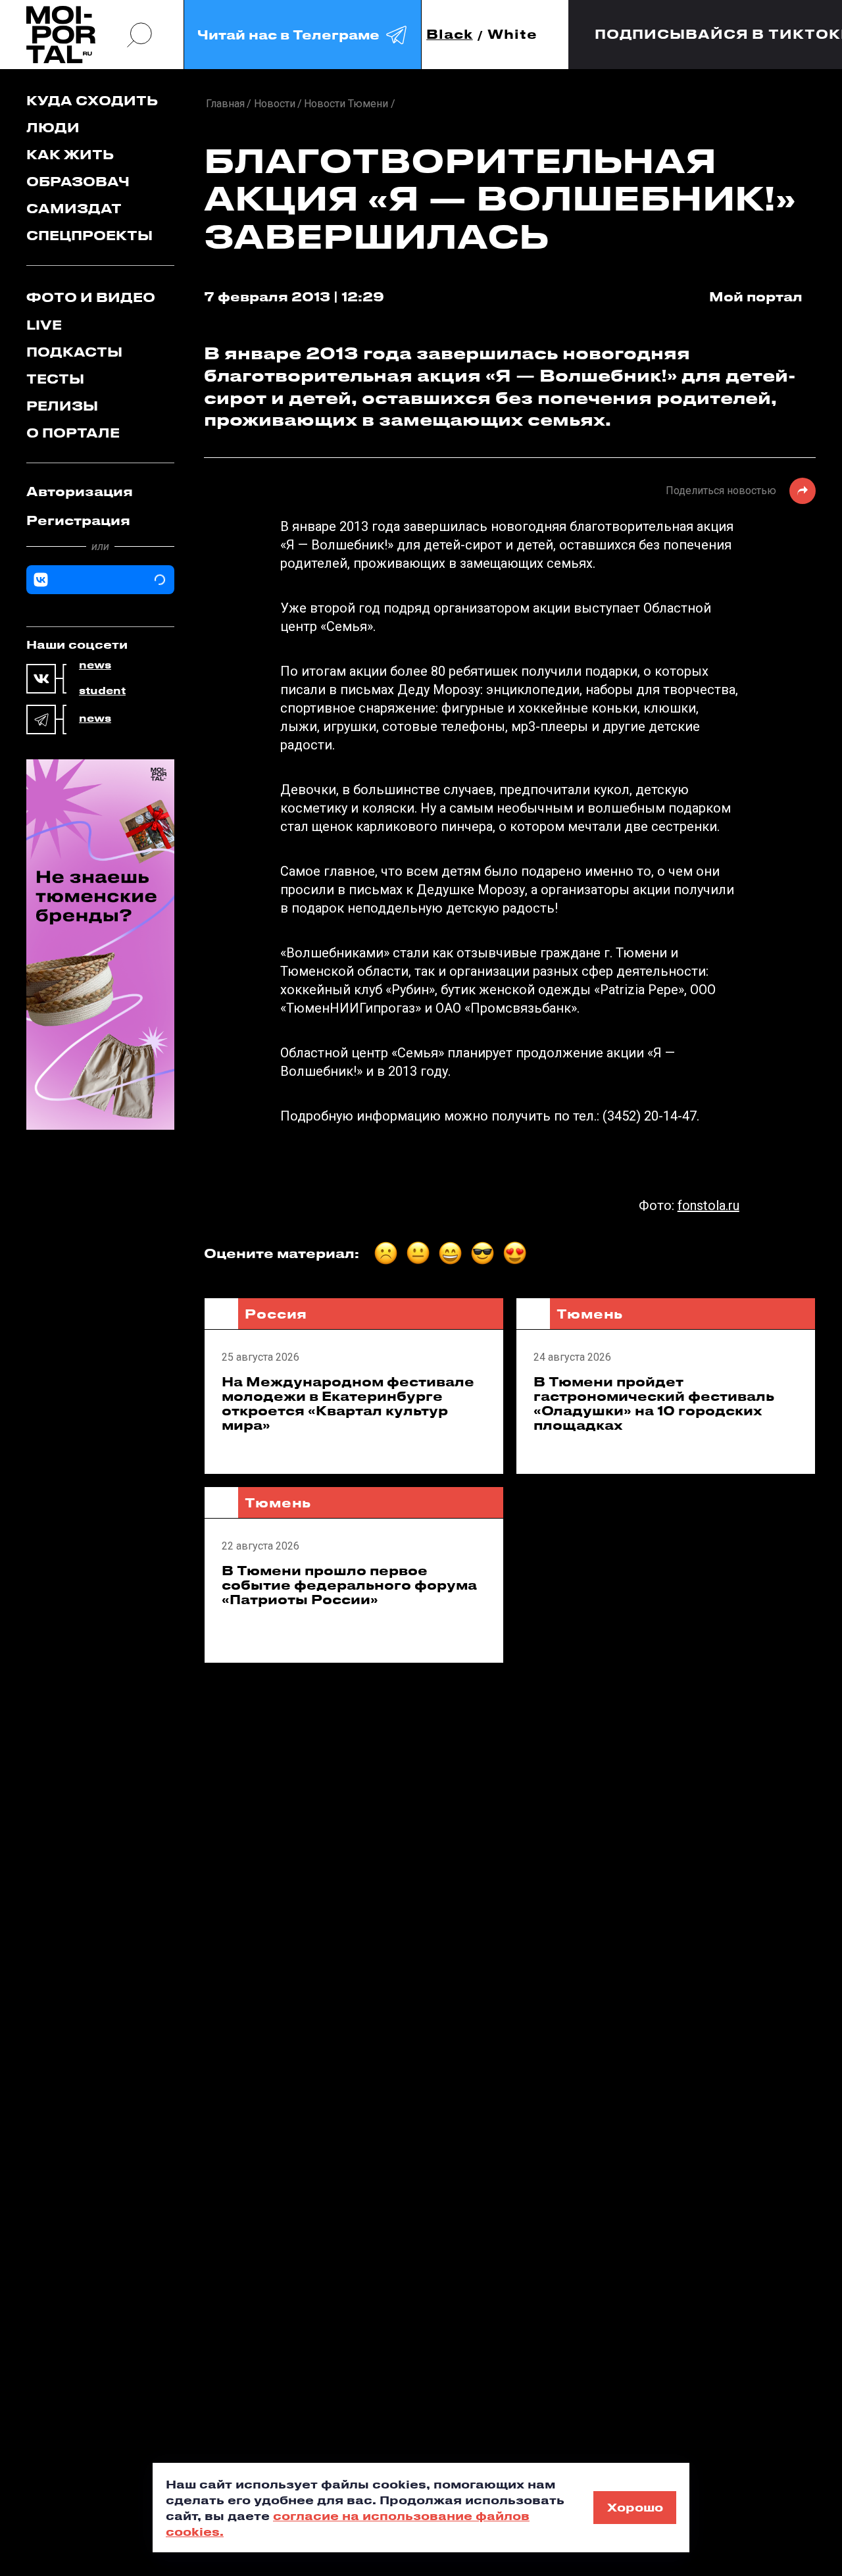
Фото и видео (91, 297)
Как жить (70, 154)
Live (44, 325)
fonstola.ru (708, 1205)
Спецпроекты (89, 235)
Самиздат (74, 208)
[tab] (100, 492)
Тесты (55, 379)
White (512, 35)
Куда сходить (92, 100)
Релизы (62, 406)
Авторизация (80, 491)
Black (450, 35)
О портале (73, 433)
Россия (276, 1314)
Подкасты (74, 352)
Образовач (78, 181)
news (95, 665)
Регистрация (78, 520)
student (102, 691)
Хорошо (635, 2507)
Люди (53, 127)
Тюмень (590, 1314)
